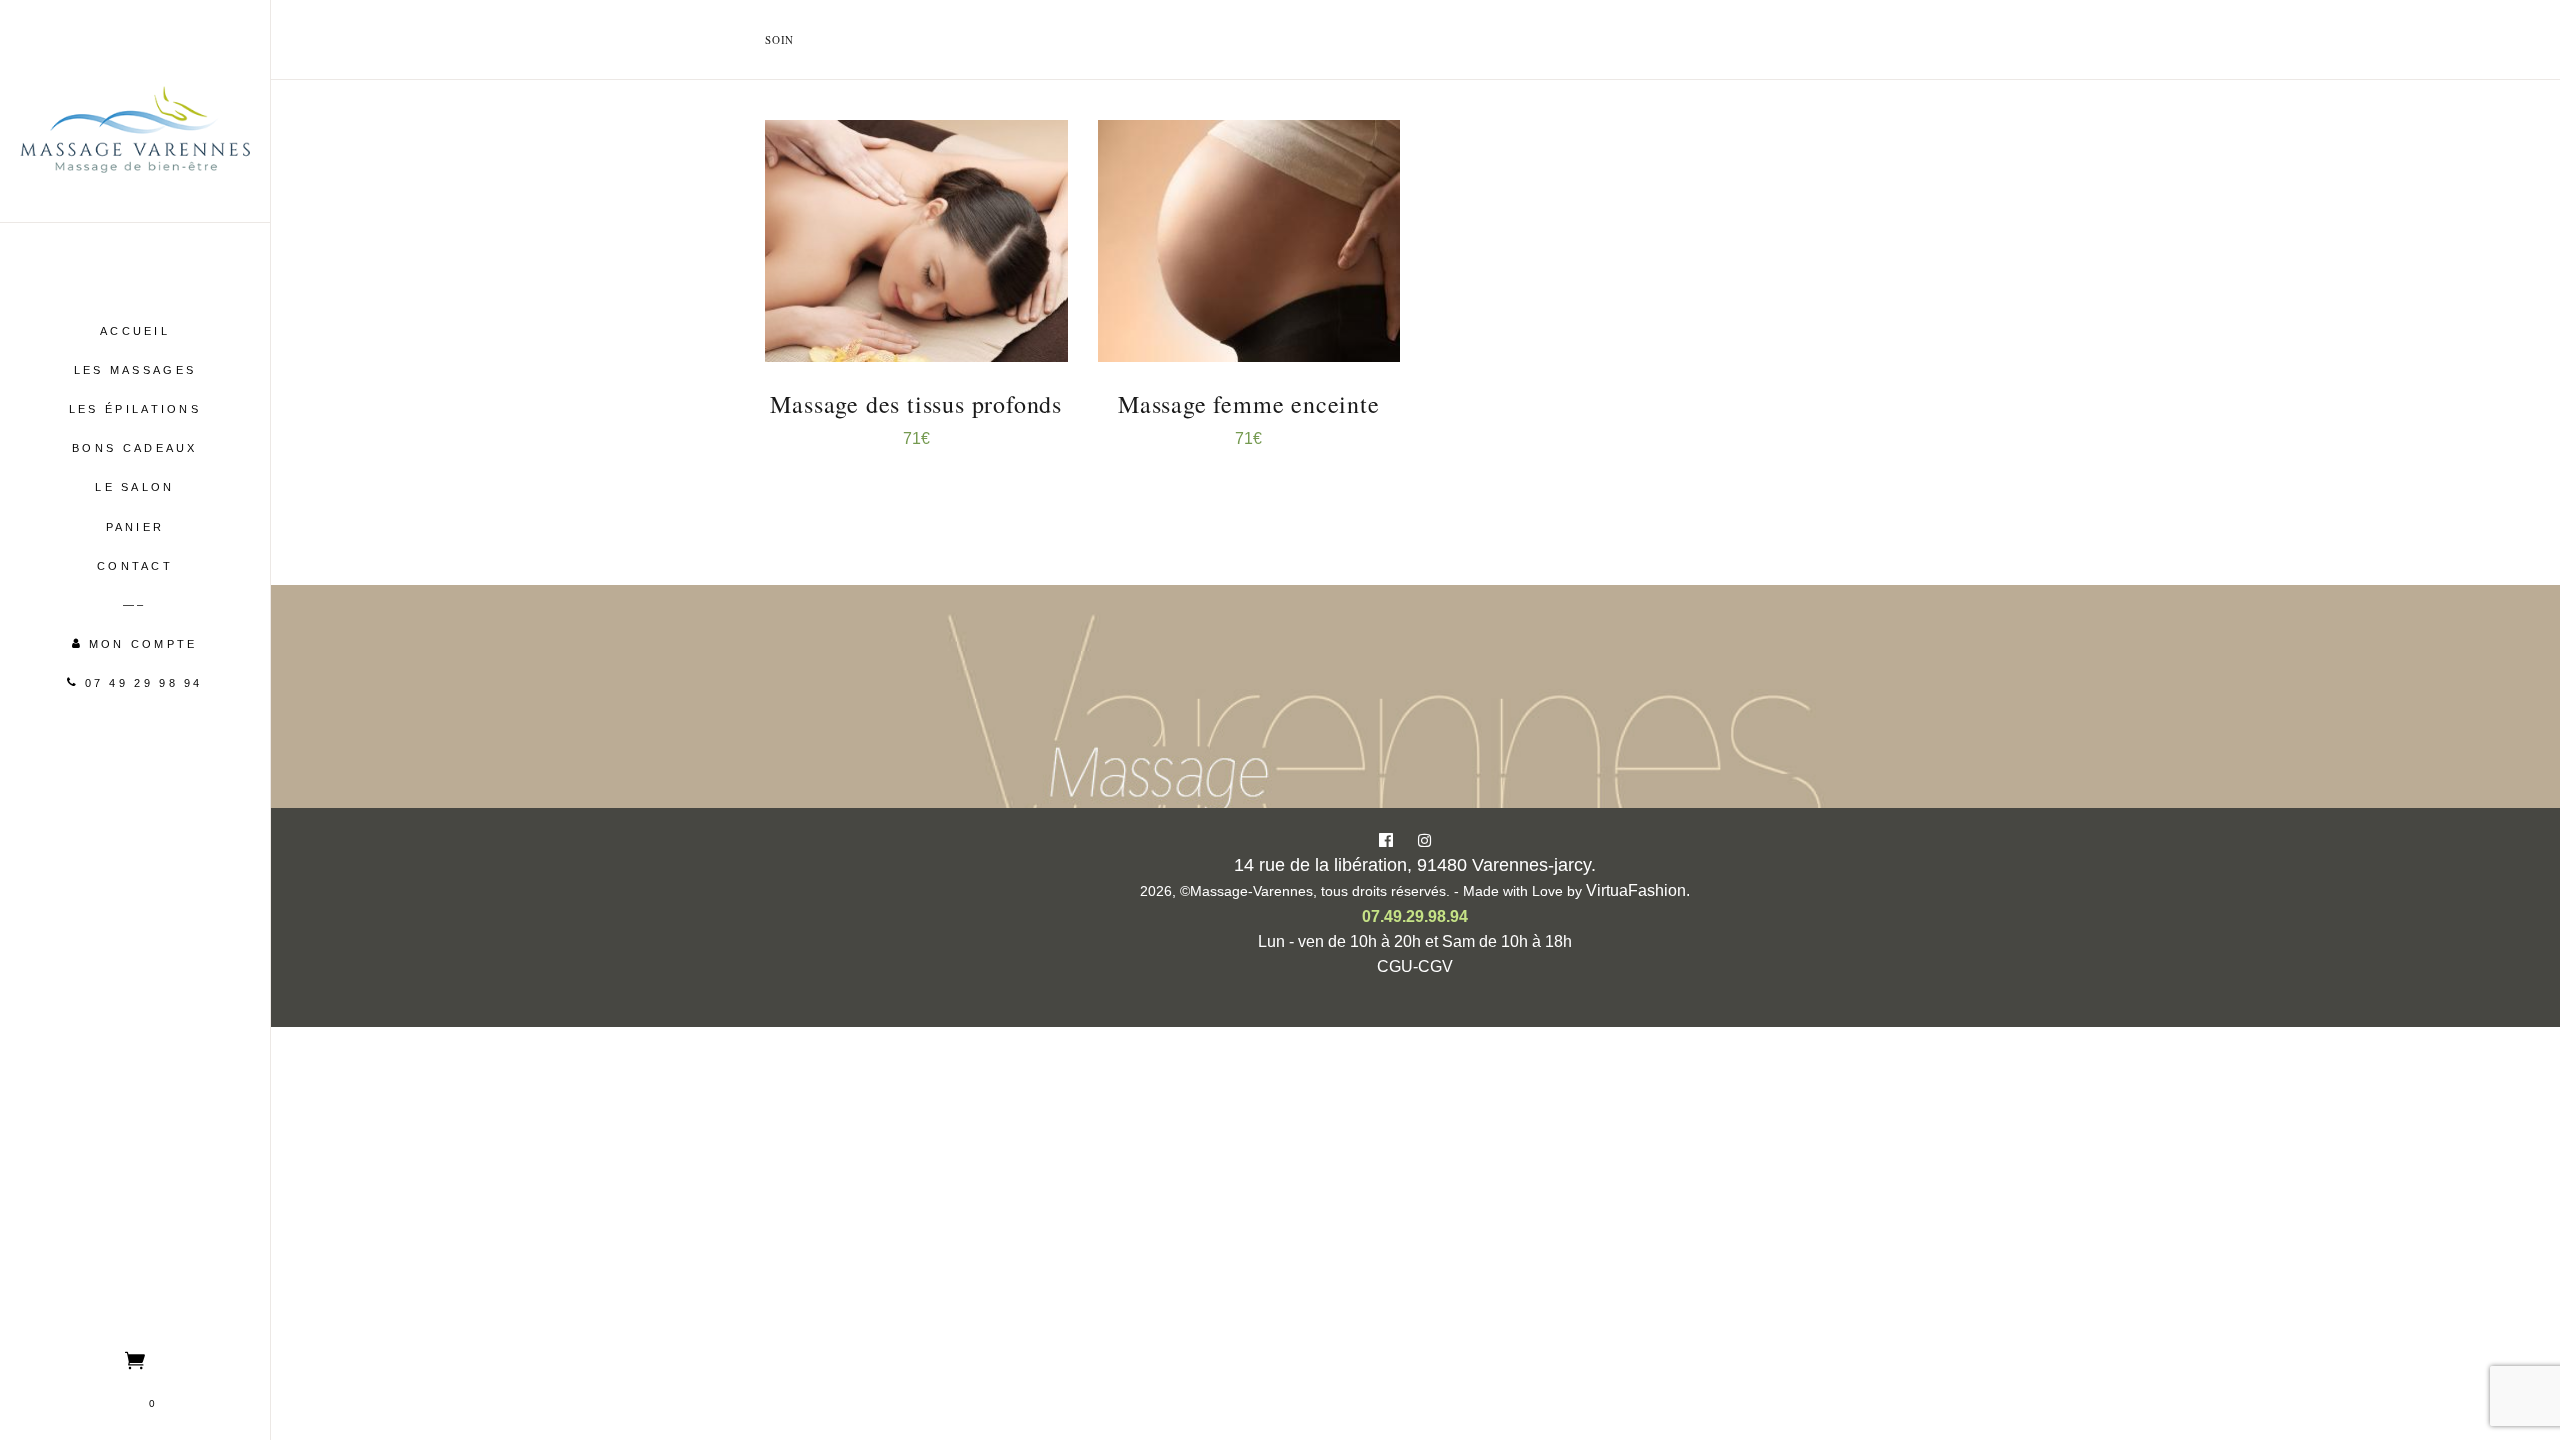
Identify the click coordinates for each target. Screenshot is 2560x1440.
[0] (135, 1359)
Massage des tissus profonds (916, 404)
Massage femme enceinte (1249, 404)
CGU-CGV (1415, 966)
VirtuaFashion (1636, 890)
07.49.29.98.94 (1415, 916)
